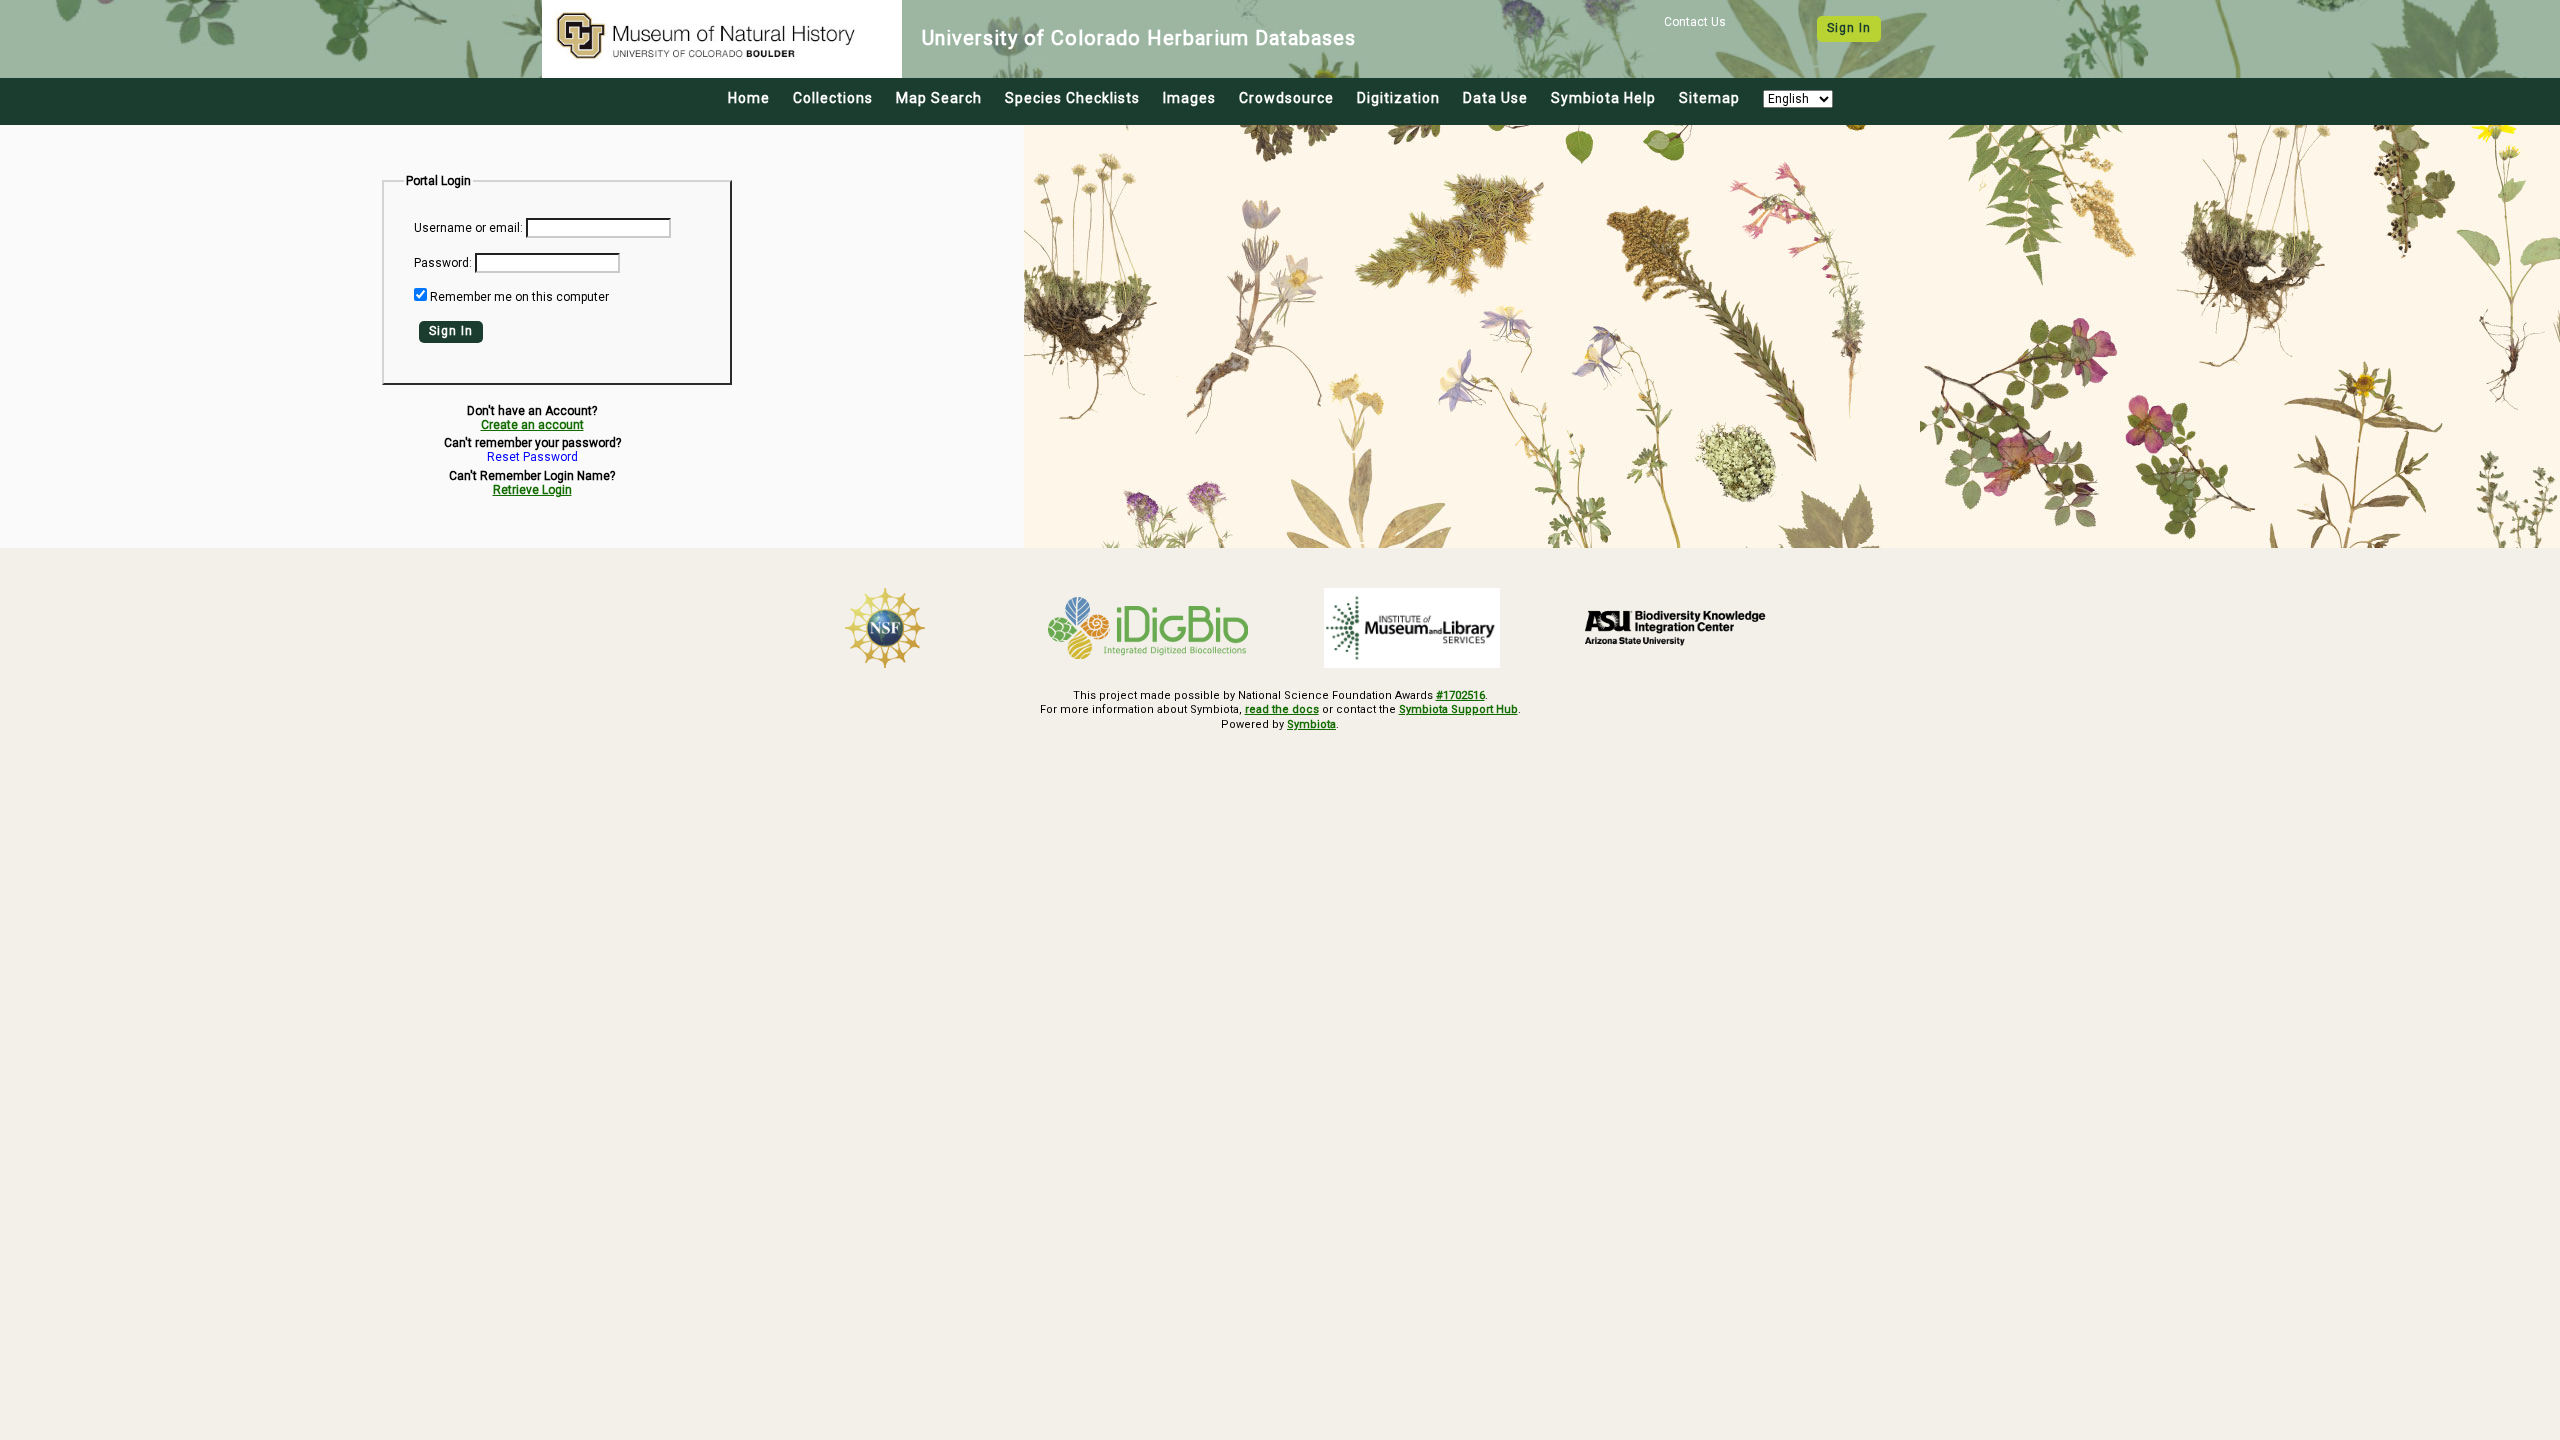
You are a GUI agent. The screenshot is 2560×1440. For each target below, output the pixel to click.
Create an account (532, 425)
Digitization (1398, 98)
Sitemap (1709, 98)
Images (1189, 98)
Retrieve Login (532, 490)
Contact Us (1695, 22)
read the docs (1282, 709)
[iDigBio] (1149, 628)
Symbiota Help (1603, 98)
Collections (833, 98)
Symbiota (1311, 724)
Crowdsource (1286, 98)
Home (749, 98)
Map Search (939, 98)
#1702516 (1460, 695)
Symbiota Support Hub (1458, 709)
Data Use (1495, 98)
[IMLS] (1412, 628)
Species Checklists (1072, 98)
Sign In (1849, 28)
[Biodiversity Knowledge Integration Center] (1676, 627)
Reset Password (532, 457)
